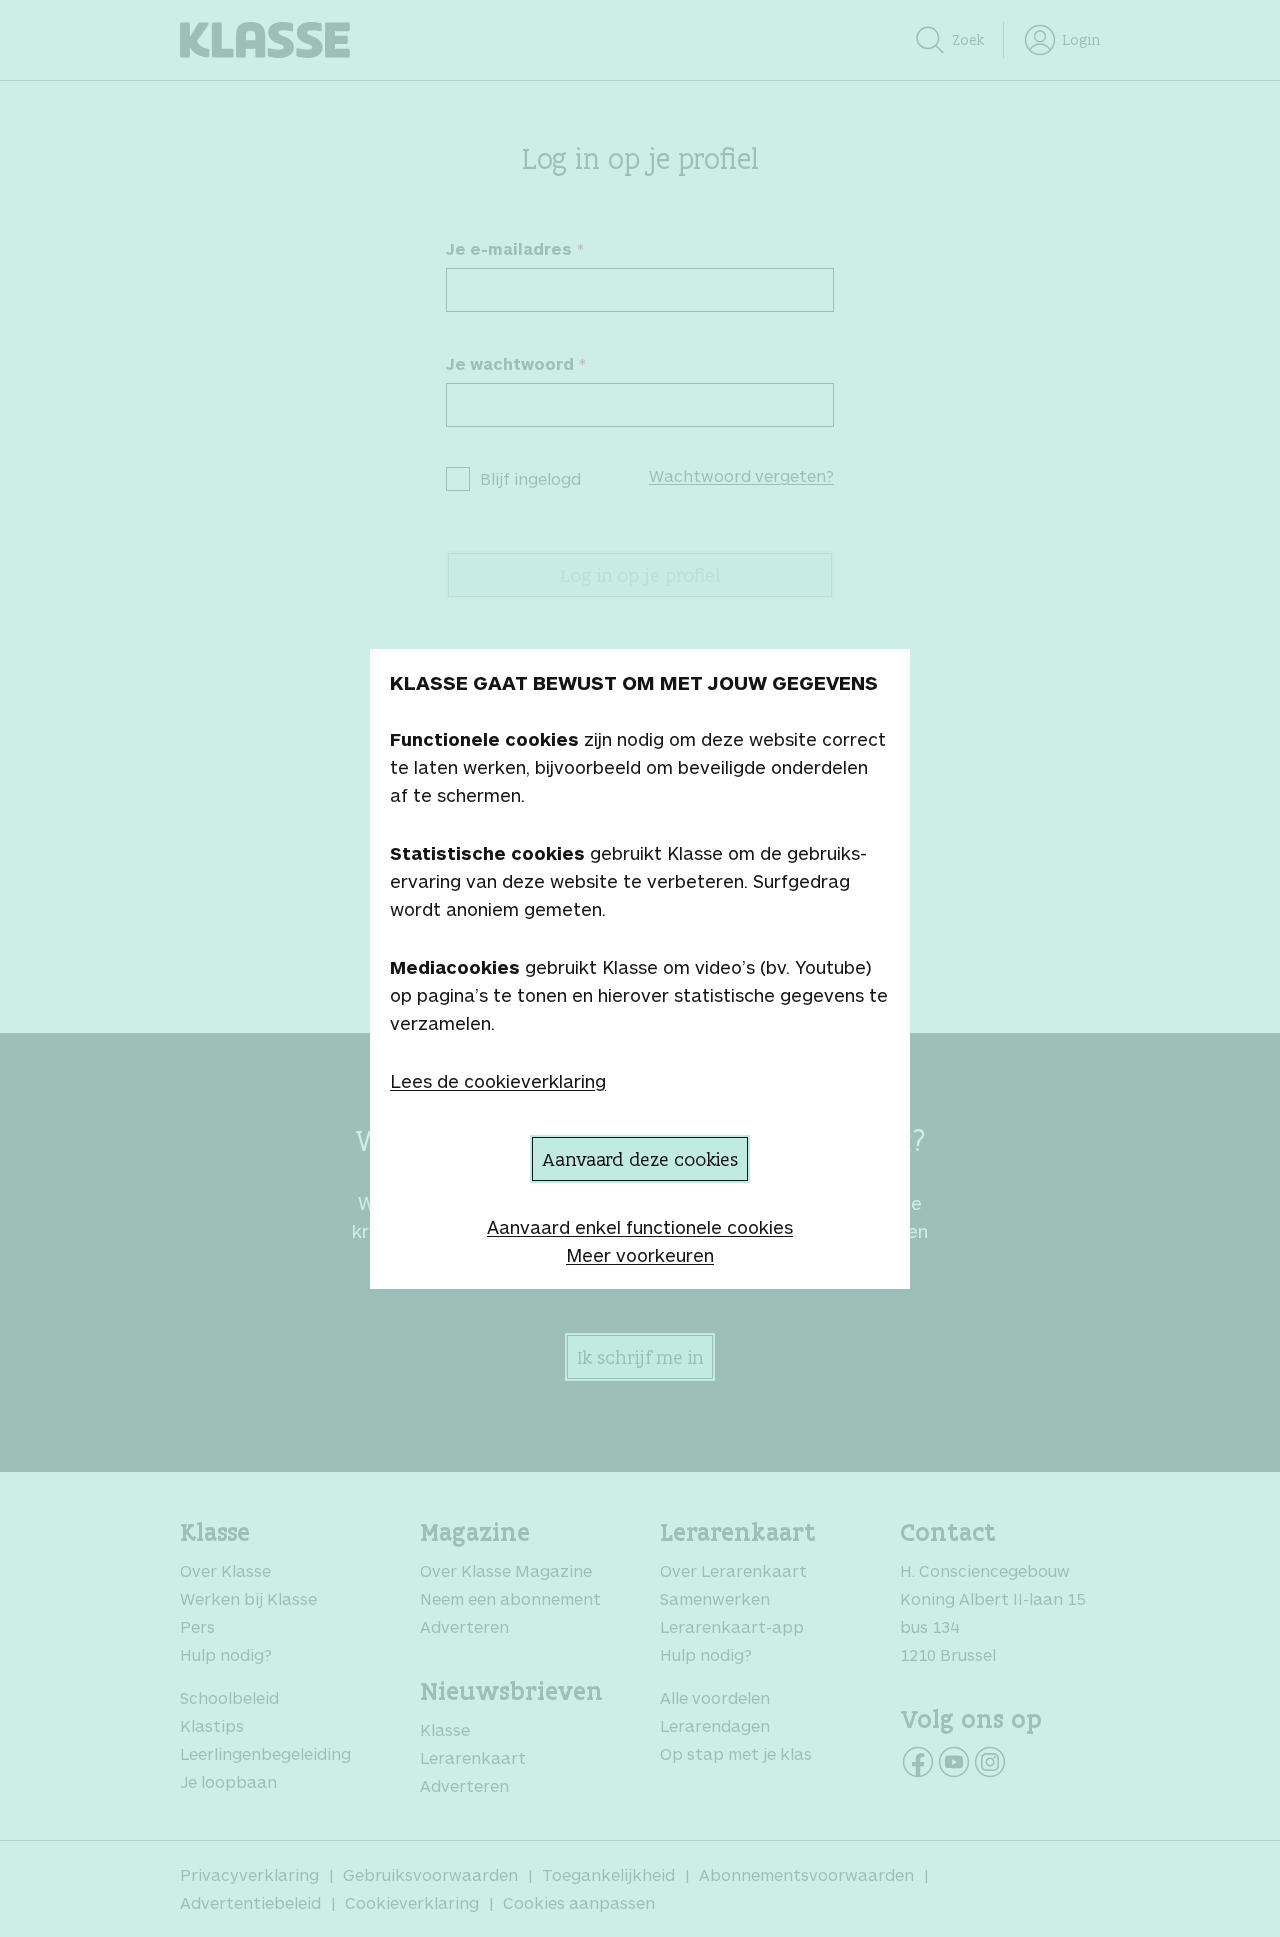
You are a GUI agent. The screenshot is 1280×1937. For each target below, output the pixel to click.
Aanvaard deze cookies (640, 1159)
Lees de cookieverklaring (498, 1081)
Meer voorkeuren (640, 1255)
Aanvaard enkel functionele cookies (640, 1227)
